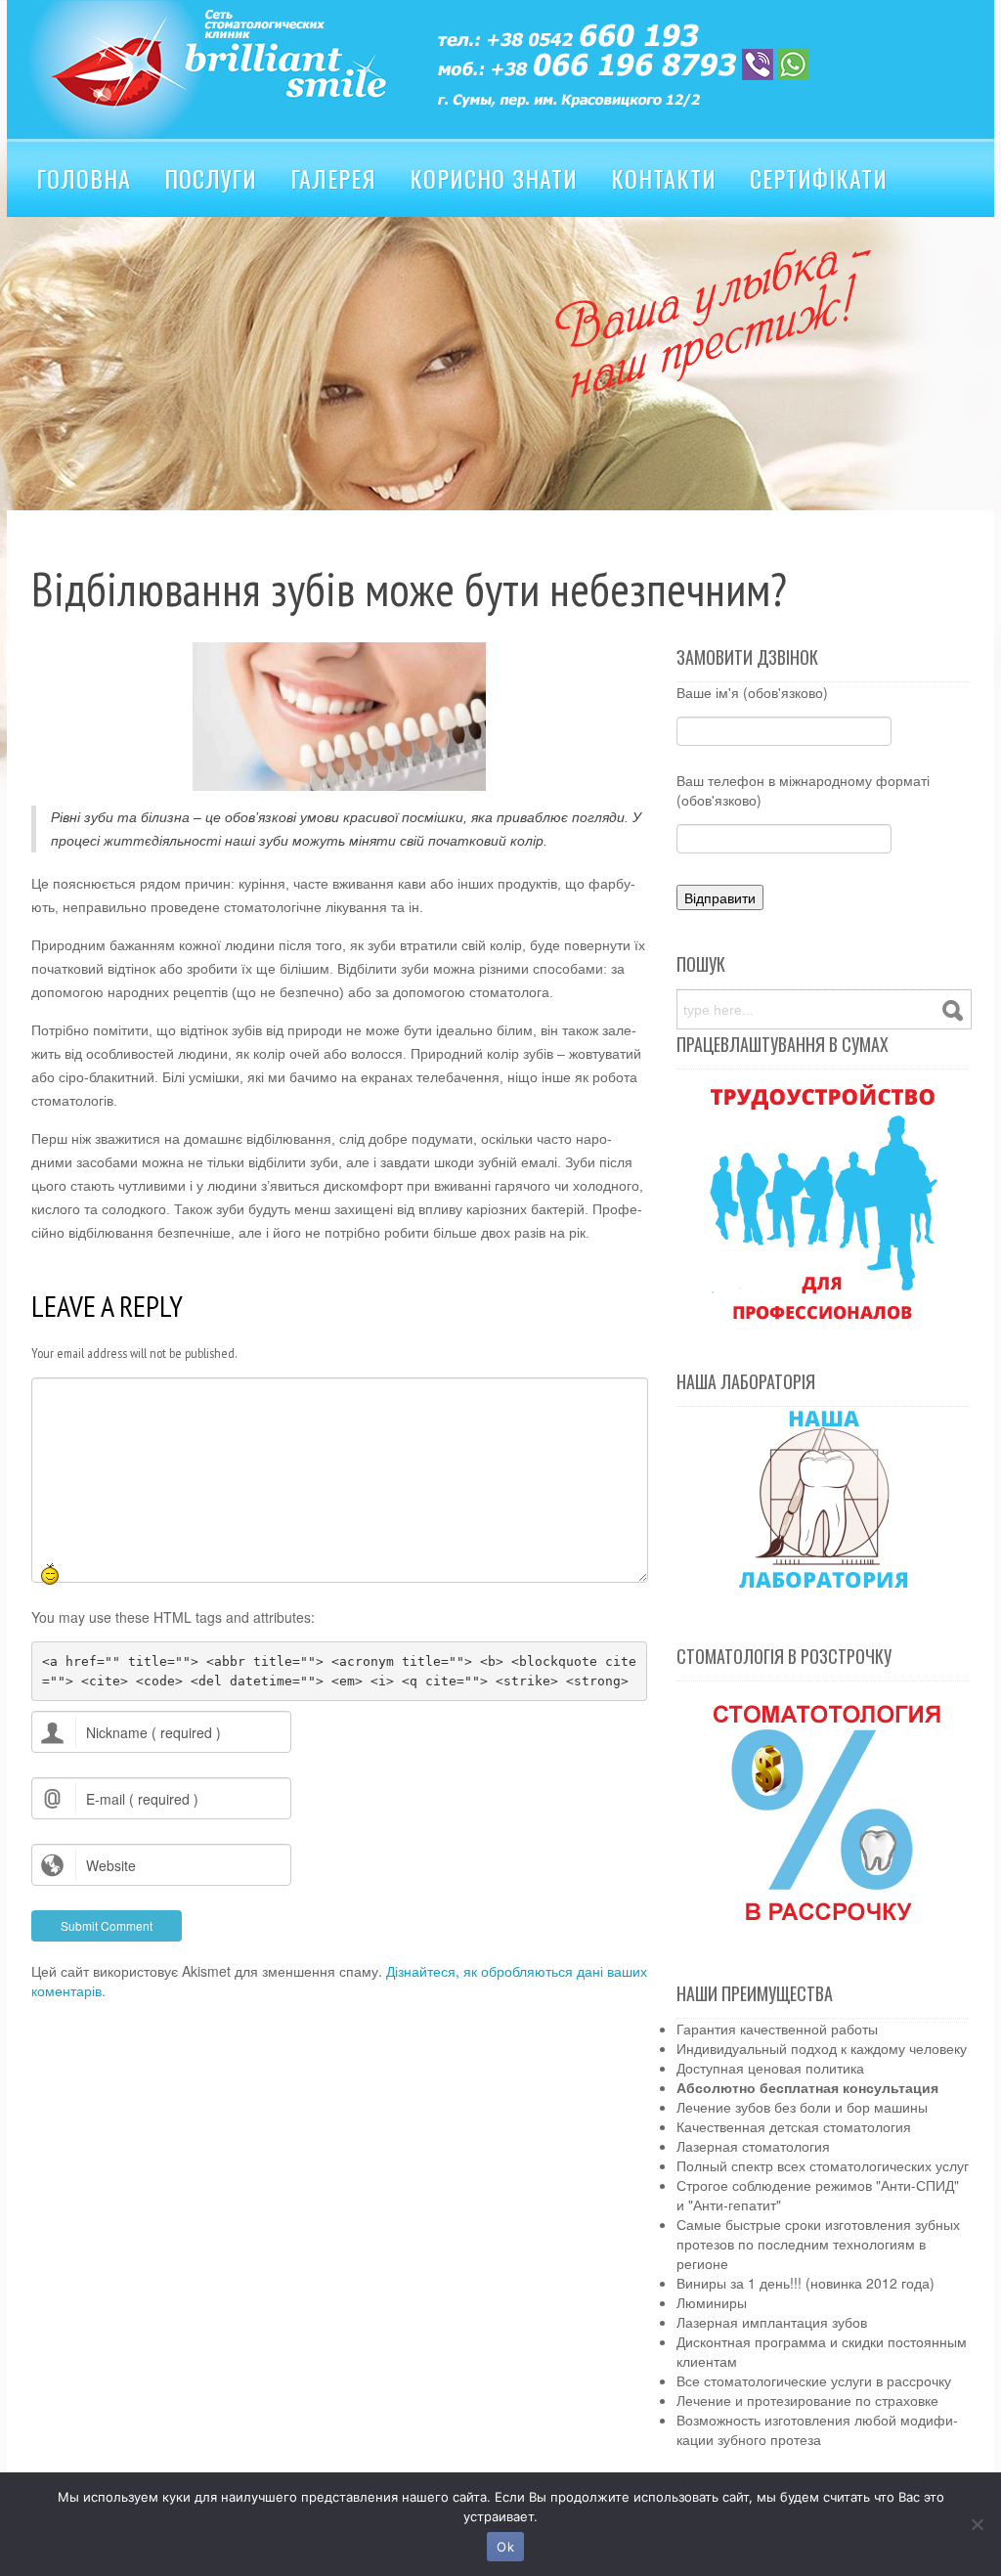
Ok (505, 2547)
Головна (84, 178)
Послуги (211, 178)
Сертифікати (819, 178)
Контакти (664, 178)
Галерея (333, 178)
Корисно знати (494, 178)
